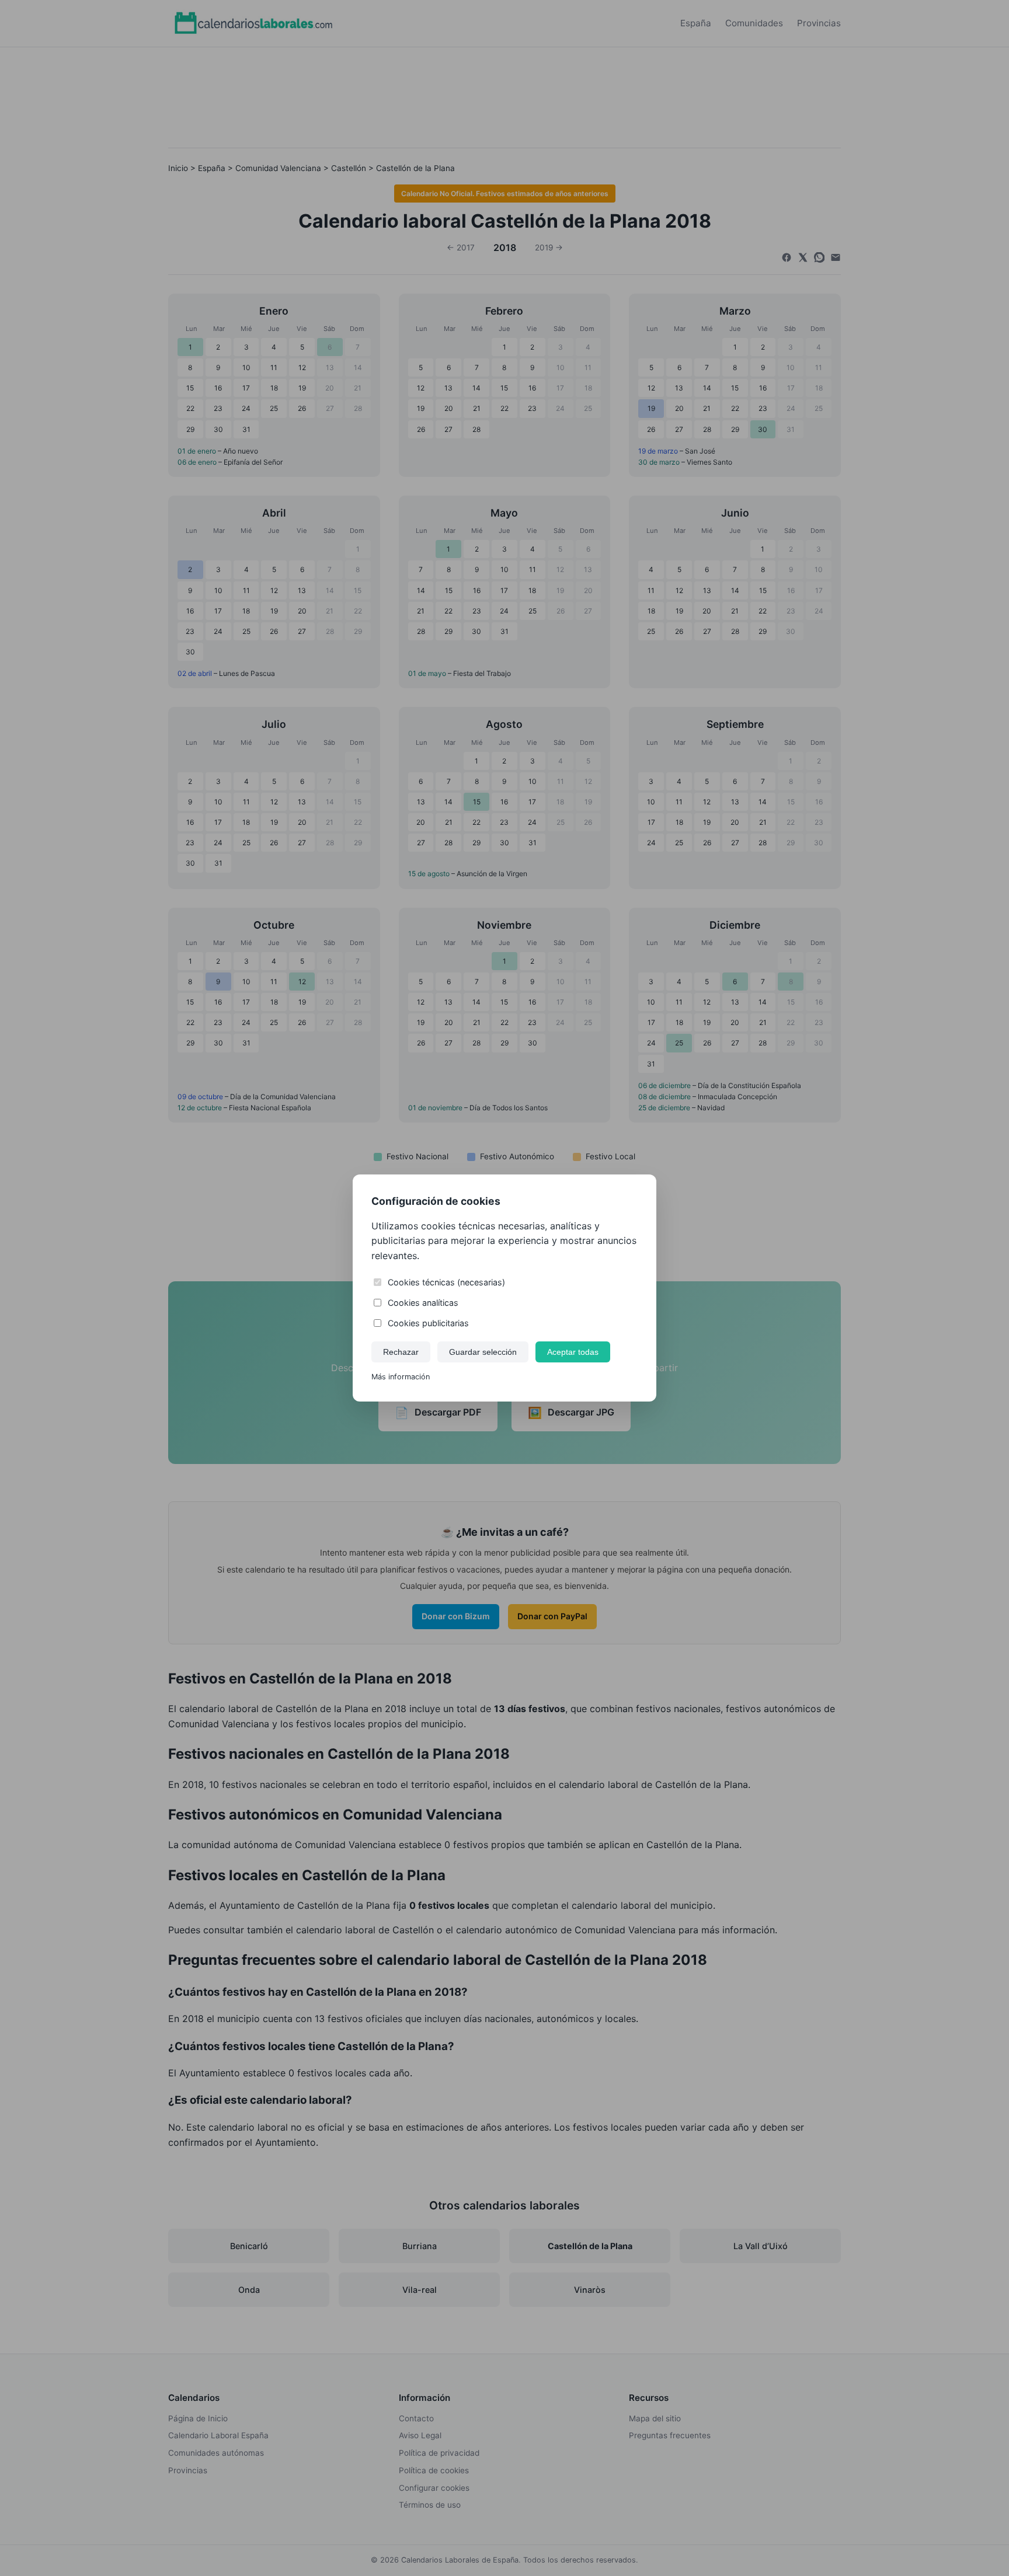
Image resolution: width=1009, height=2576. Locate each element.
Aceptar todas (573, 1352)
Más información (401, 1377)
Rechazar (401, 1352)
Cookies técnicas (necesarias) (446, 1282)
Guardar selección (483, 1352)
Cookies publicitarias (428, 1323)
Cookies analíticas (423, 1303)
